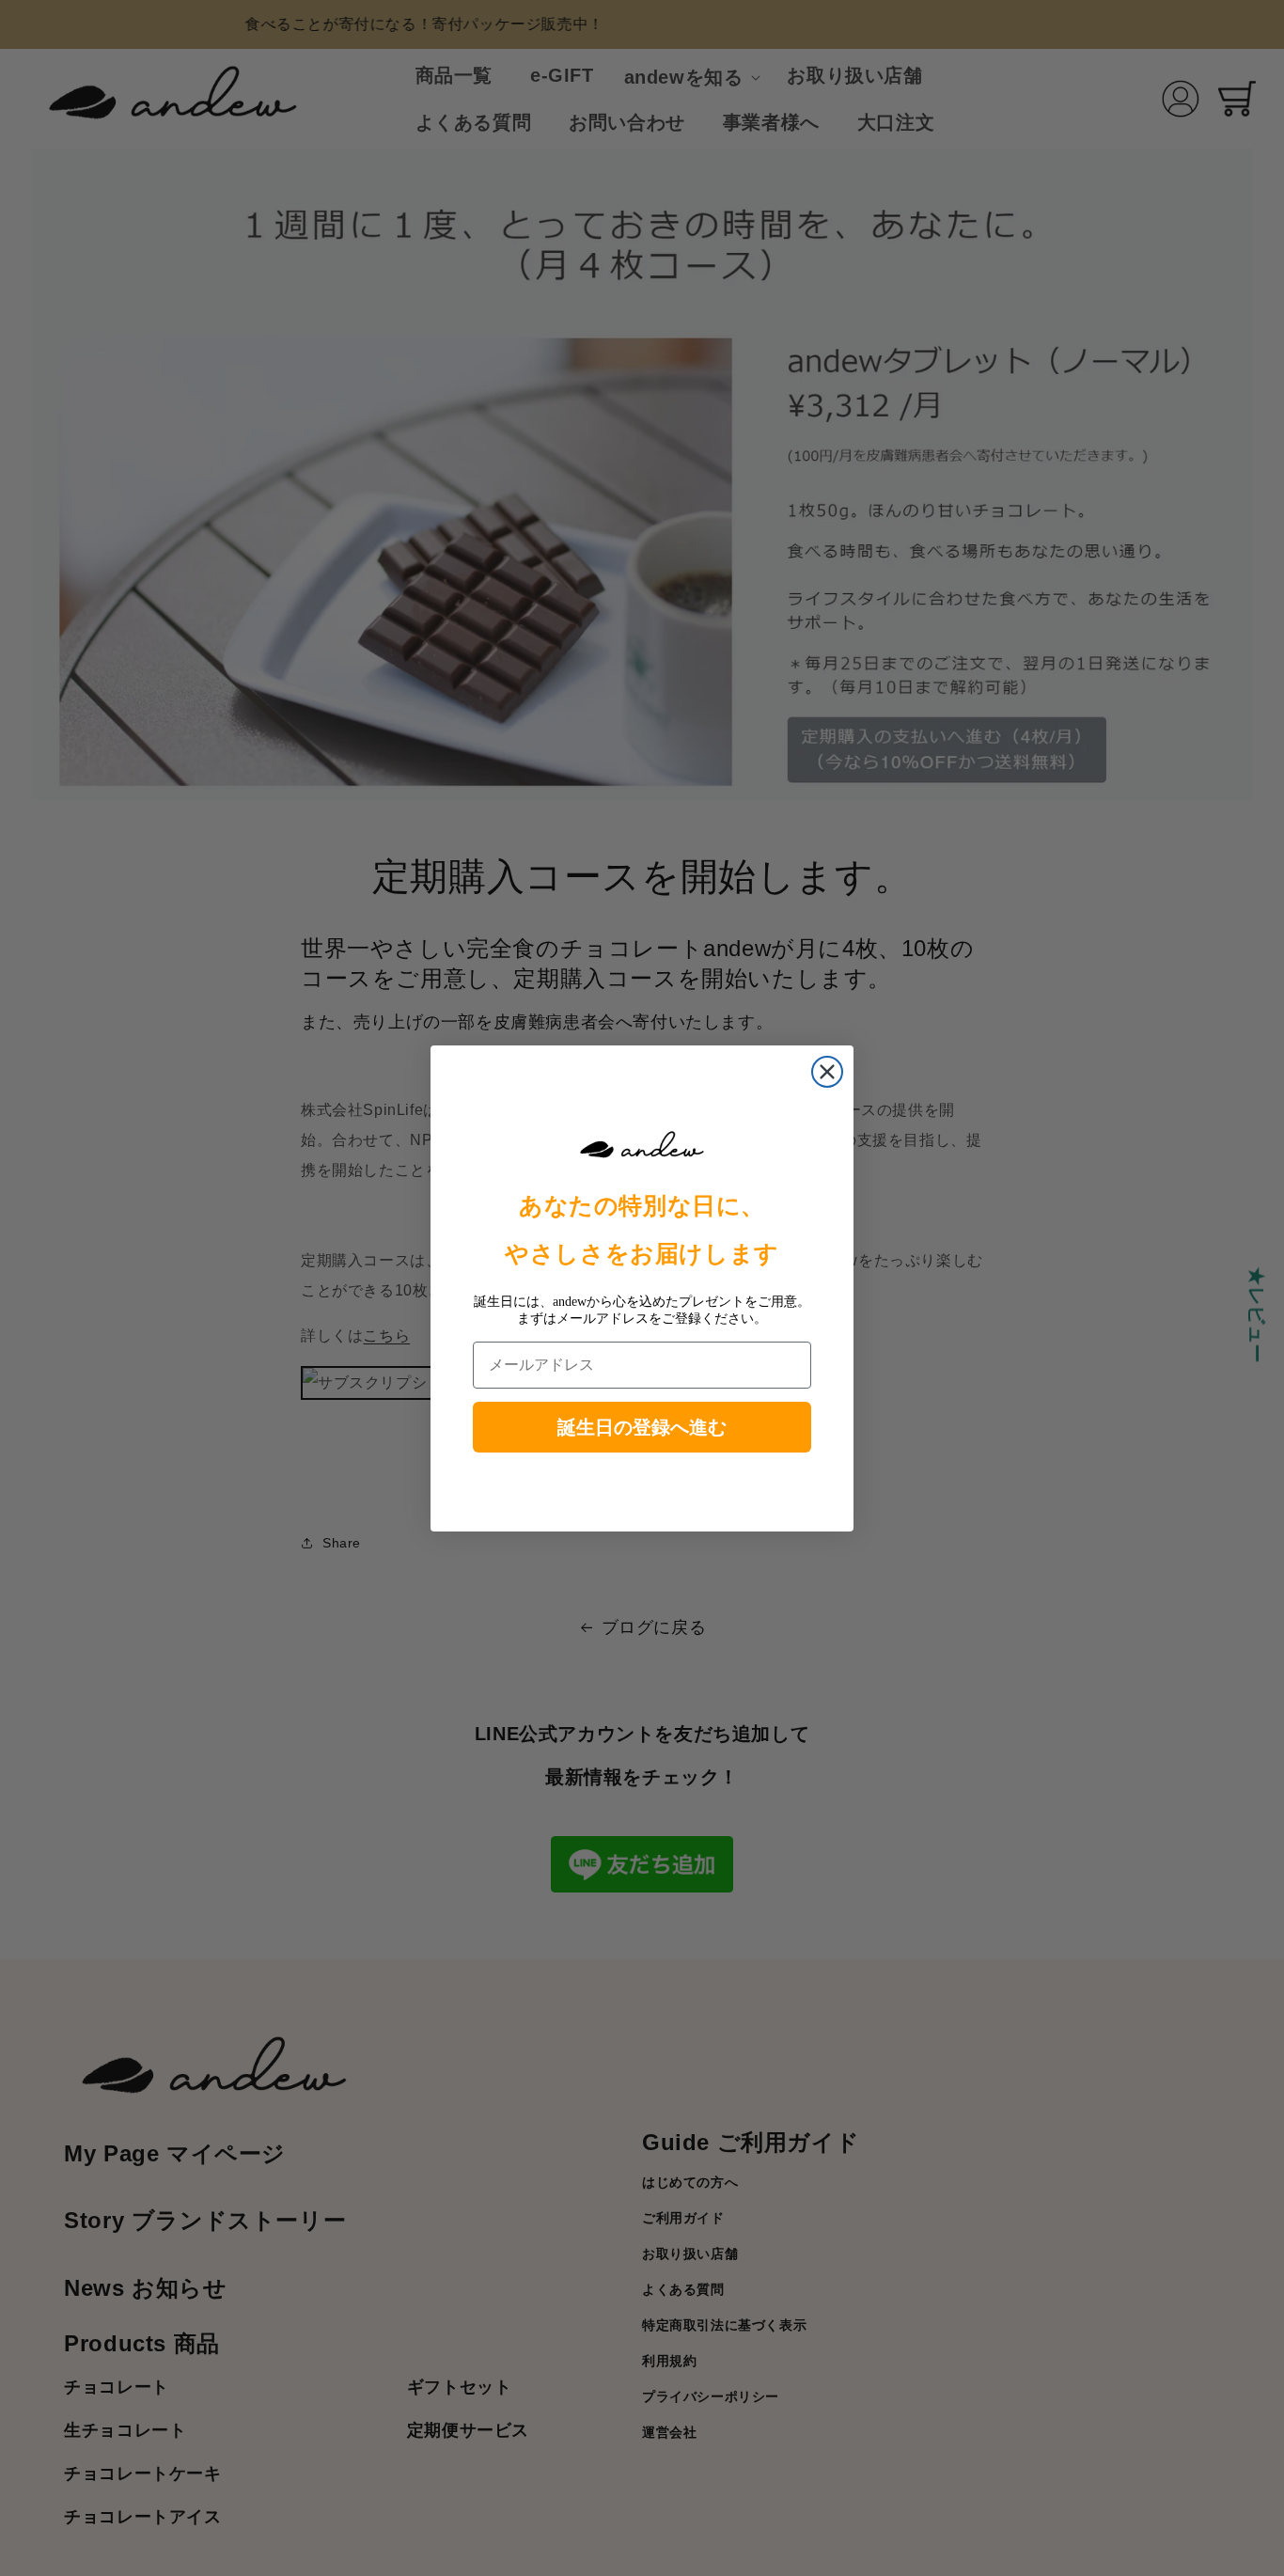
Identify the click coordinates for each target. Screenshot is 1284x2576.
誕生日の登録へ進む (642, 1427)
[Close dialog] (827, 1072)
